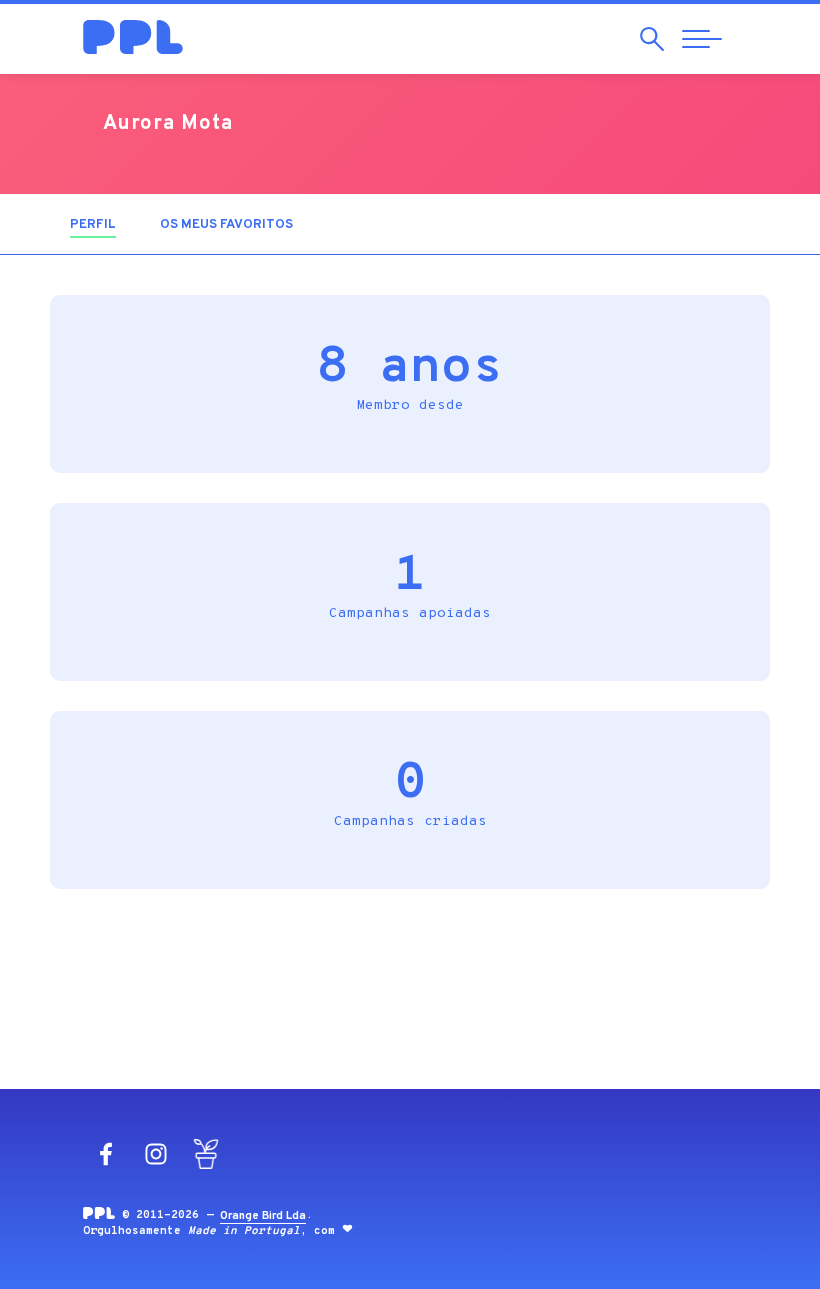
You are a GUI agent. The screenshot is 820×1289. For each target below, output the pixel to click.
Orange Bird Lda (263, 1216)
